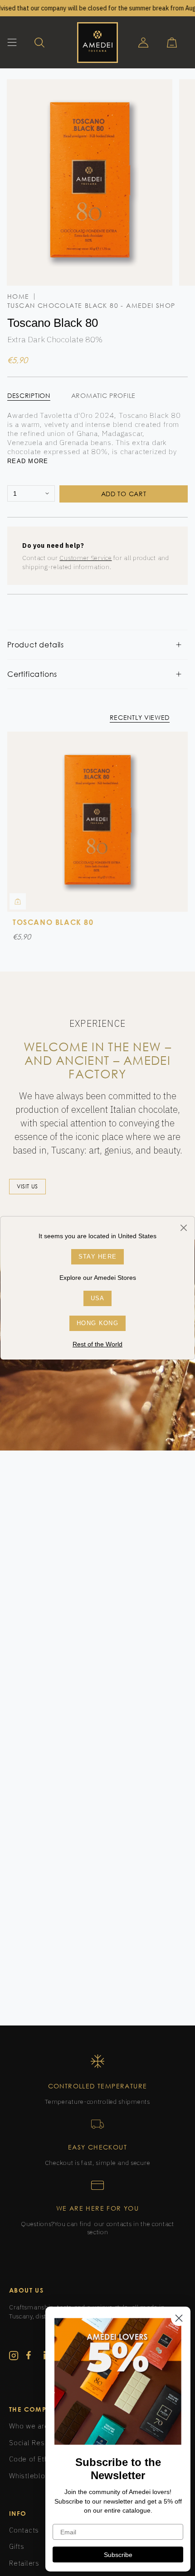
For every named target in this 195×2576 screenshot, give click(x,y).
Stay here (98, 1257)
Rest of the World (97, 1344)
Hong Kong (97, 1323)
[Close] (183, 1228)
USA (98, 1298)
